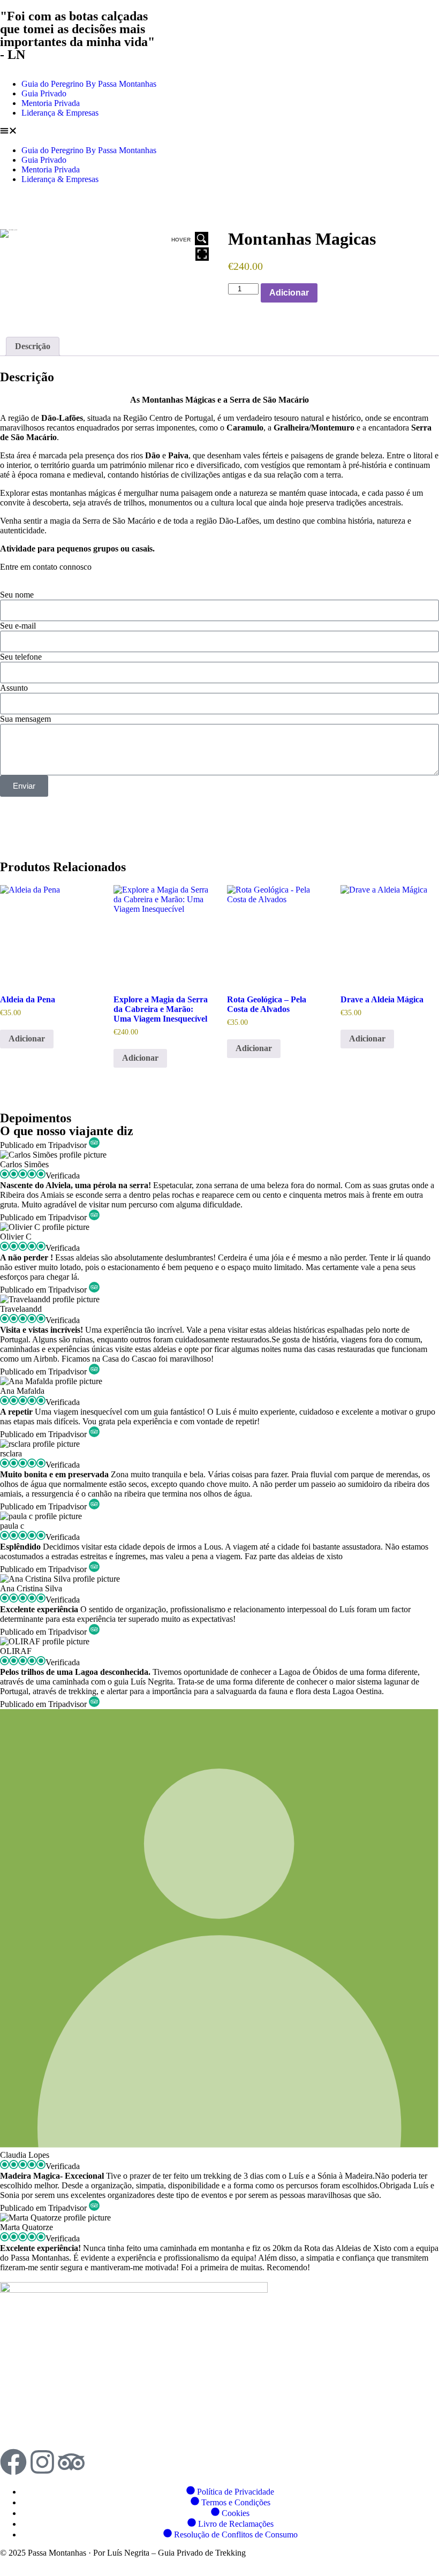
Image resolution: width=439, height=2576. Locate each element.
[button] (219, 132)
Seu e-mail (18, 626)
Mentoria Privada (51, 103)
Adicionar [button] (27, 1038)
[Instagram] (42, 2462)
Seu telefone (21, 657)
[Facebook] (13, 2462)
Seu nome (17, 595)
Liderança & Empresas (60, 113)
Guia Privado (44, 93)
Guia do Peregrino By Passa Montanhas (89, 84)
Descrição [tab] (33, 346)
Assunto (14, 688)
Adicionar (289, 293)
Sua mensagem (25, 719)
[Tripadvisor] (71, 2462)
